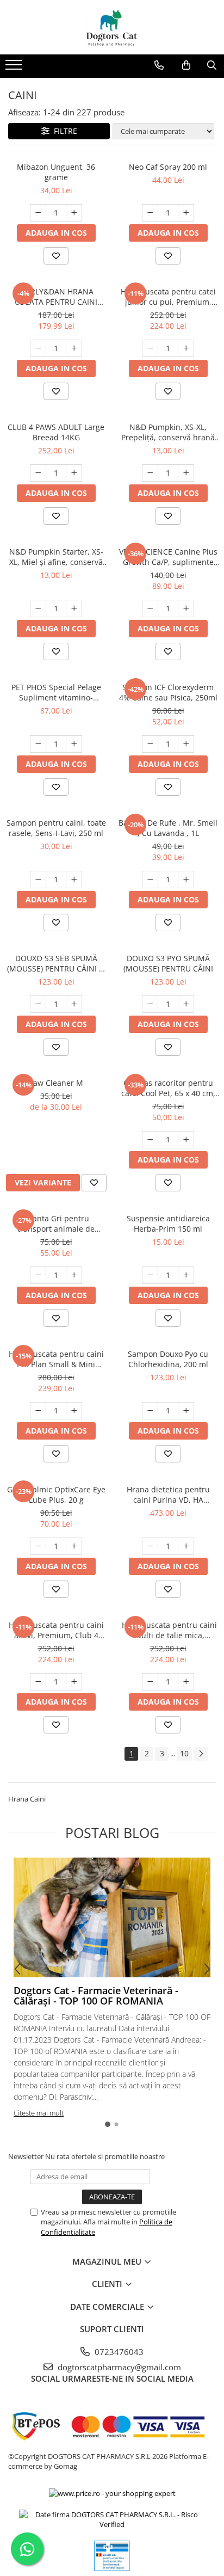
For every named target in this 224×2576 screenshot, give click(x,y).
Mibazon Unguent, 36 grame (56, 172)
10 (184, 1753)
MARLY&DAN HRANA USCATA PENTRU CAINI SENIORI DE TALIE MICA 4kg (56, 297)
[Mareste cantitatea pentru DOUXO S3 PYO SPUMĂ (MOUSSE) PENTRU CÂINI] (186, 1004)
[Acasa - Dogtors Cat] (112, 27)
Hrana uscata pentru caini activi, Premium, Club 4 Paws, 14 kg (56, 1630)
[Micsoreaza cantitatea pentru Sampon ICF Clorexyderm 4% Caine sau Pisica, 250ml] (150, 744)
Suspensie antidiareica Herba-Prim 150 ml (168, 1224)
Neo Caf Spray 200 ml (168, 167)
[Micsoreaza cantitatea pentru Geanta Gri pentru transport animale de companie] (38, 1275)
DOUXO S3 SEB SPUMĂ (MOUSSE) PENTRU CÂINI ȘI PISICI (56, 963)
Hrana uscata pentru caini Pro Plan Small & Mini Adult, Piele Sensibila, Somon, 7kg (56, 1359)
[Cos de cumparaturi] (186, 65)
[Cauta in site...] (212, 65)
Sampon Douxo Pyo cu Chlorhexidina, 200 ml (168, 1359)
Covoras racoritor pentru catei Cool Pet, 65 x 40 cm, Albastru (168, 1088)
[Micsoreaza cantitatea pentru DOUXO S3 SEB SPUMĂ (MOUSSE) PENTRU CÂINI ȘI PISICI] (38, 1004)
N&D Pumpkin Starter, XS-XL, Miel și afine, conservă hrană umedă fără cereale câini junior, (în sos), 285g (56, 557)
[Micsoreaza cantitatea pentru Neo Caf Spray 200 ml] (150, 213)
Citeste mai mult (39, 2113)
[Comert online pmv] (112, 2556)
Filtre (63, 131)
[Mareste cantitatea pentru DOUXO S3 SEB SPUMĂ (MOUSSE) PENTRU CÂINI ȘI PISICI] (74, 1004)
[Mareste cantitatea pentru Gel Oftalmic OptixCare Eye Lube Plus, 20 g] (74, 1546)
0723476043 (118, 2352)
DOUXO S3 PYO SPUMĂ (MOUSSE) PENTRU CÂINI (168, 963)
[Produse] (15, 68)
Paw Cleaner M (56, 1083)
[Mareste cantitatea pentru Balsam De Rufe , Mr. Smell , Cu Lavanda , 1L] (186, 880)
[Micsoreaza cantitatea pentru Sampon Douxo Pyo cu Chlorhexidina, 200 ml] (150, 1411)
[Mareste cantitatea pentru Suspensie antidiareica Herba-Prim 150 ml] (186, 1275)
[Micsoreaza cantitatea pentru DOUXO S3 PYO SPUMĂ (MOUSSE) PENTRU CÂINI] (150, 1004)
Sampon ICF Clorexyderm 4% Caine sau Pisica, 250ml (168, 692)
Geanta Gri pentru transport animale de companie (56, 1224)
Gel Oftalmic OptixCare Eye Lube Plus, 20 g (56, 1495)
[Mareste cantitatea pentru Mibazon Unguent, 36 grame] (74, 213)
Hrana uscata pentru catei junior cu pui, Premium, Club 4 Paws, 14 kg (168, 297)
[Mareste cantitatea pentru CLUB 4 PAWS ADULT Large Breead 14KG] (74, 473)
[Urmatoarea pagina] (201, 1754)
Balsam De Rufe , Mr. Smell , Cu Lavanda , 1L (168, 828)
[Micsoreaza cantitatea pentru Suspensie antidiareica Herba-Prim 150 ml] (150, 1275)
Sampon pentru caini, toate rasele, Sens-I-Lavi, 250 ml (56, 828)
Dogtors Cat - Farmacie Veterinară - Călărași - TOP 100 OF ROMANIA (96, 1996)
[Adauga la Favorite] (56, 256)
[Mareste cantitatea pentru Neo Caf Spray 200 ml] (186, 213)
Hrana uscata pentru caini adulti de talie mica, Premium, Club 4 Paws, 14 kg (168, 1630)
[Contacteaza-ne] (159, 65)
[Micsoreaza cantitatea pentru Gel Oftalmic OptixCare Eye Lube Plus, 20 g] (38, 1546)
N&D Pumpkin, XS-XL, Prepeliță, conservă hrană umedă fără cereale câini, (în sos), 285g (168, 432)
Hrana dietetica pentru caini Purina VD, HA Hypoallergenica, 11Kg (168, 1495)
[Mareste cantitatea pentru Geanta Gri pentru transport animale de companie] (74, 1275)
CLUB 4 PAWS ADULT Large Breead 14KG (56, 432)
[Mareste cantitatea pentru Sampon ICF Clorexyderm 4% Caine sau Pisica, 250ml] (186, 744)
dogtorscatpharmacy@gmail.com (118, 2367)
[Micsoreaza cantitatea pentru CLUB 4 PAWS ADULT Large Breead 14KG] (38, 473)
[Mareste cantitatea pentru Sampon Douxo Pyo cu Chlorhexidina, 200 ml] (186, 1411)
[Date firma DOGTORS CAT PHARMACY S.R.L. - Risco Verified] (112, 2520)
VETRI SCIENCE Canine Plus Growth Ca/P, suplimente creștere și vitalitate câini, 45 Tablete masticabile (168, 557)
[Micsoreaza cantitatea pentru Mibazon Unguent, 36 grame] (38, 213)
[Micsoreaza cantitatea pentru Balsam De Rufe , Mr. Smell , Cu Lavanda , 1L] (150, 880)
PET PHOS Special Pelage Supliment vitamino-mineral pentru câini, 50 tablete (56, 692)
